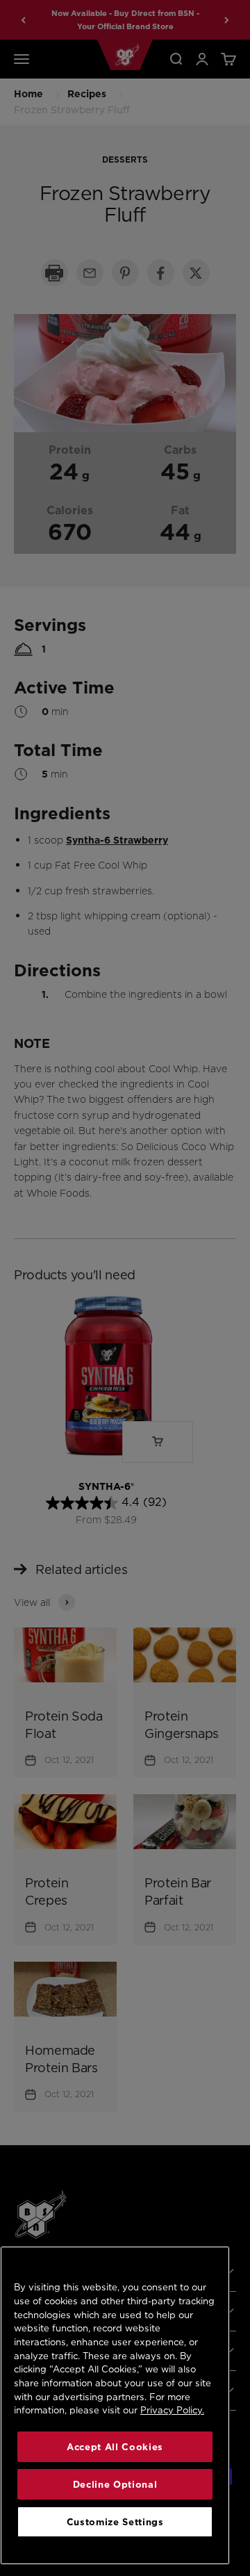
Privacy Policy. (172, 2410)
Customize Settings (115, 2522)
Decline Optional (115, 2484)
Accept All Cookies (115, 2447)
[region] (115, 2405)
